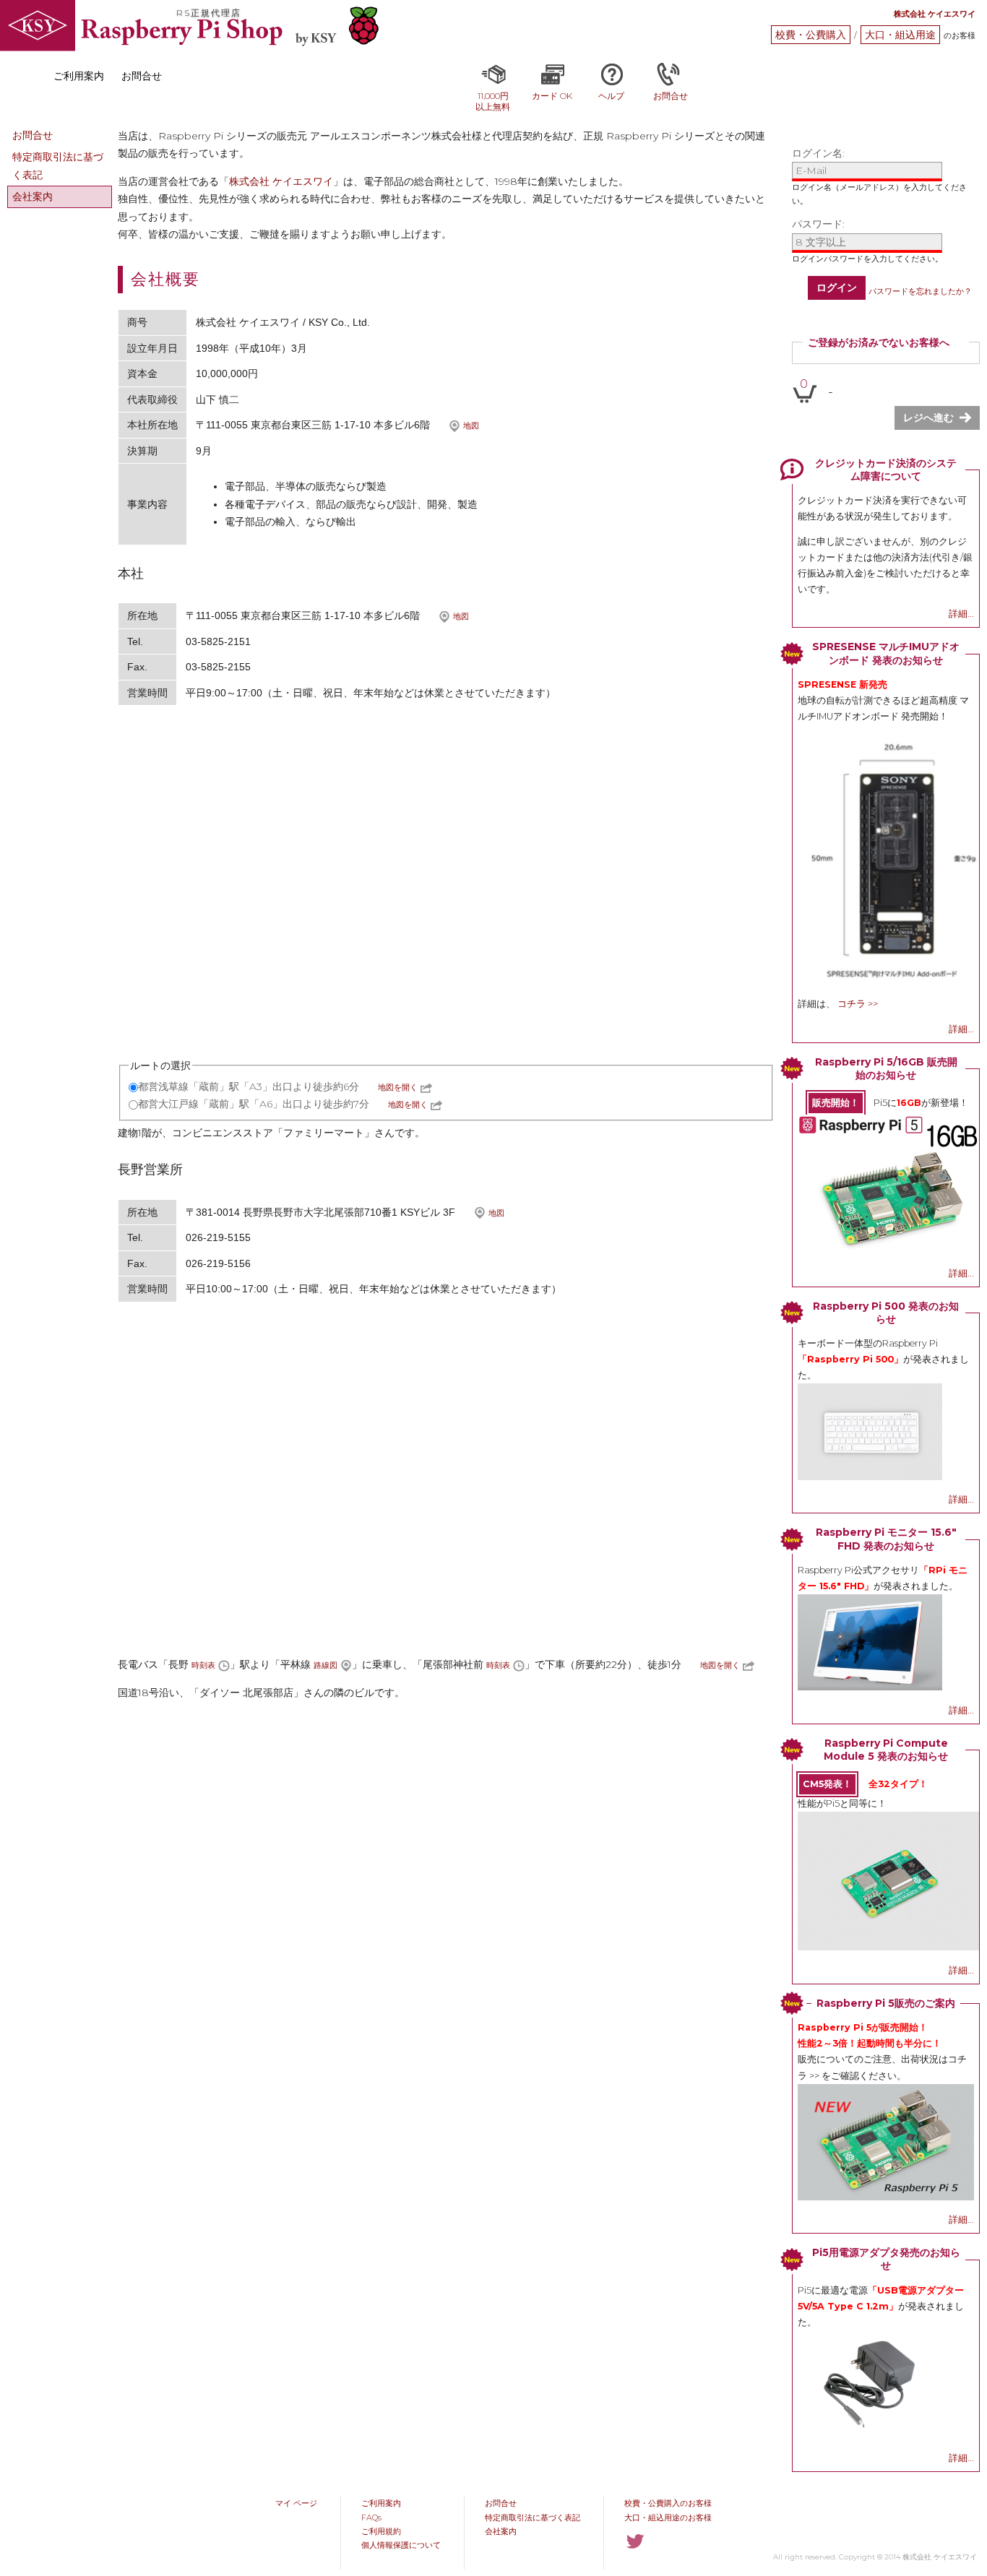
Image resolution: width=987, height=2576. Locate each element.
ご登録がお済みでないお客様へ (879, 342)
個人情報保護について (401, 2545)
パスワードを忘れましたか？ (920, 291)
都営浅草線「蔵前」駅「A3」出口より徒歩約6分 (249, 1086)
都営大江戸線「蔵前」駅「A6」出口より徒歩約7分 (254, 1104)
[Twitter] (635, 2541)
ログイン (837, 288)
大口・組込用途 (900, 35)
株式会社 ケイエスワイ (281, 181)
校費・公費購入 (811, 35)
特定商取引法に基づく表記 (58, 166)
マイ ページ (296, 2503)
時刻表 (203, 1665)
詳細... (961, 614)
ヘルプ (611, 96)
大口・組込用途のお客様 (668, 2517)
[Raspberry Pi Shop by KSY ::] (38, 27)
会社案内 (33, 196)
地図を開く (398, 1087)
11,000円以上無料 (493, 101)
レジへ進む (929, 418)
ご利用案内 (381, 2503)
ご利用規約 (381, 2531)
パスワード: (818, 224)
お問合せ (671, 96)
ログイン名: (818, 153)
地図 (471, 425)
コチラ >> (858, 1004)
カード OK (552, 96)
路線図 (326, 1665)
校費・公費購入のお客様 (668, 2503)
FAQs (371, 2517)
